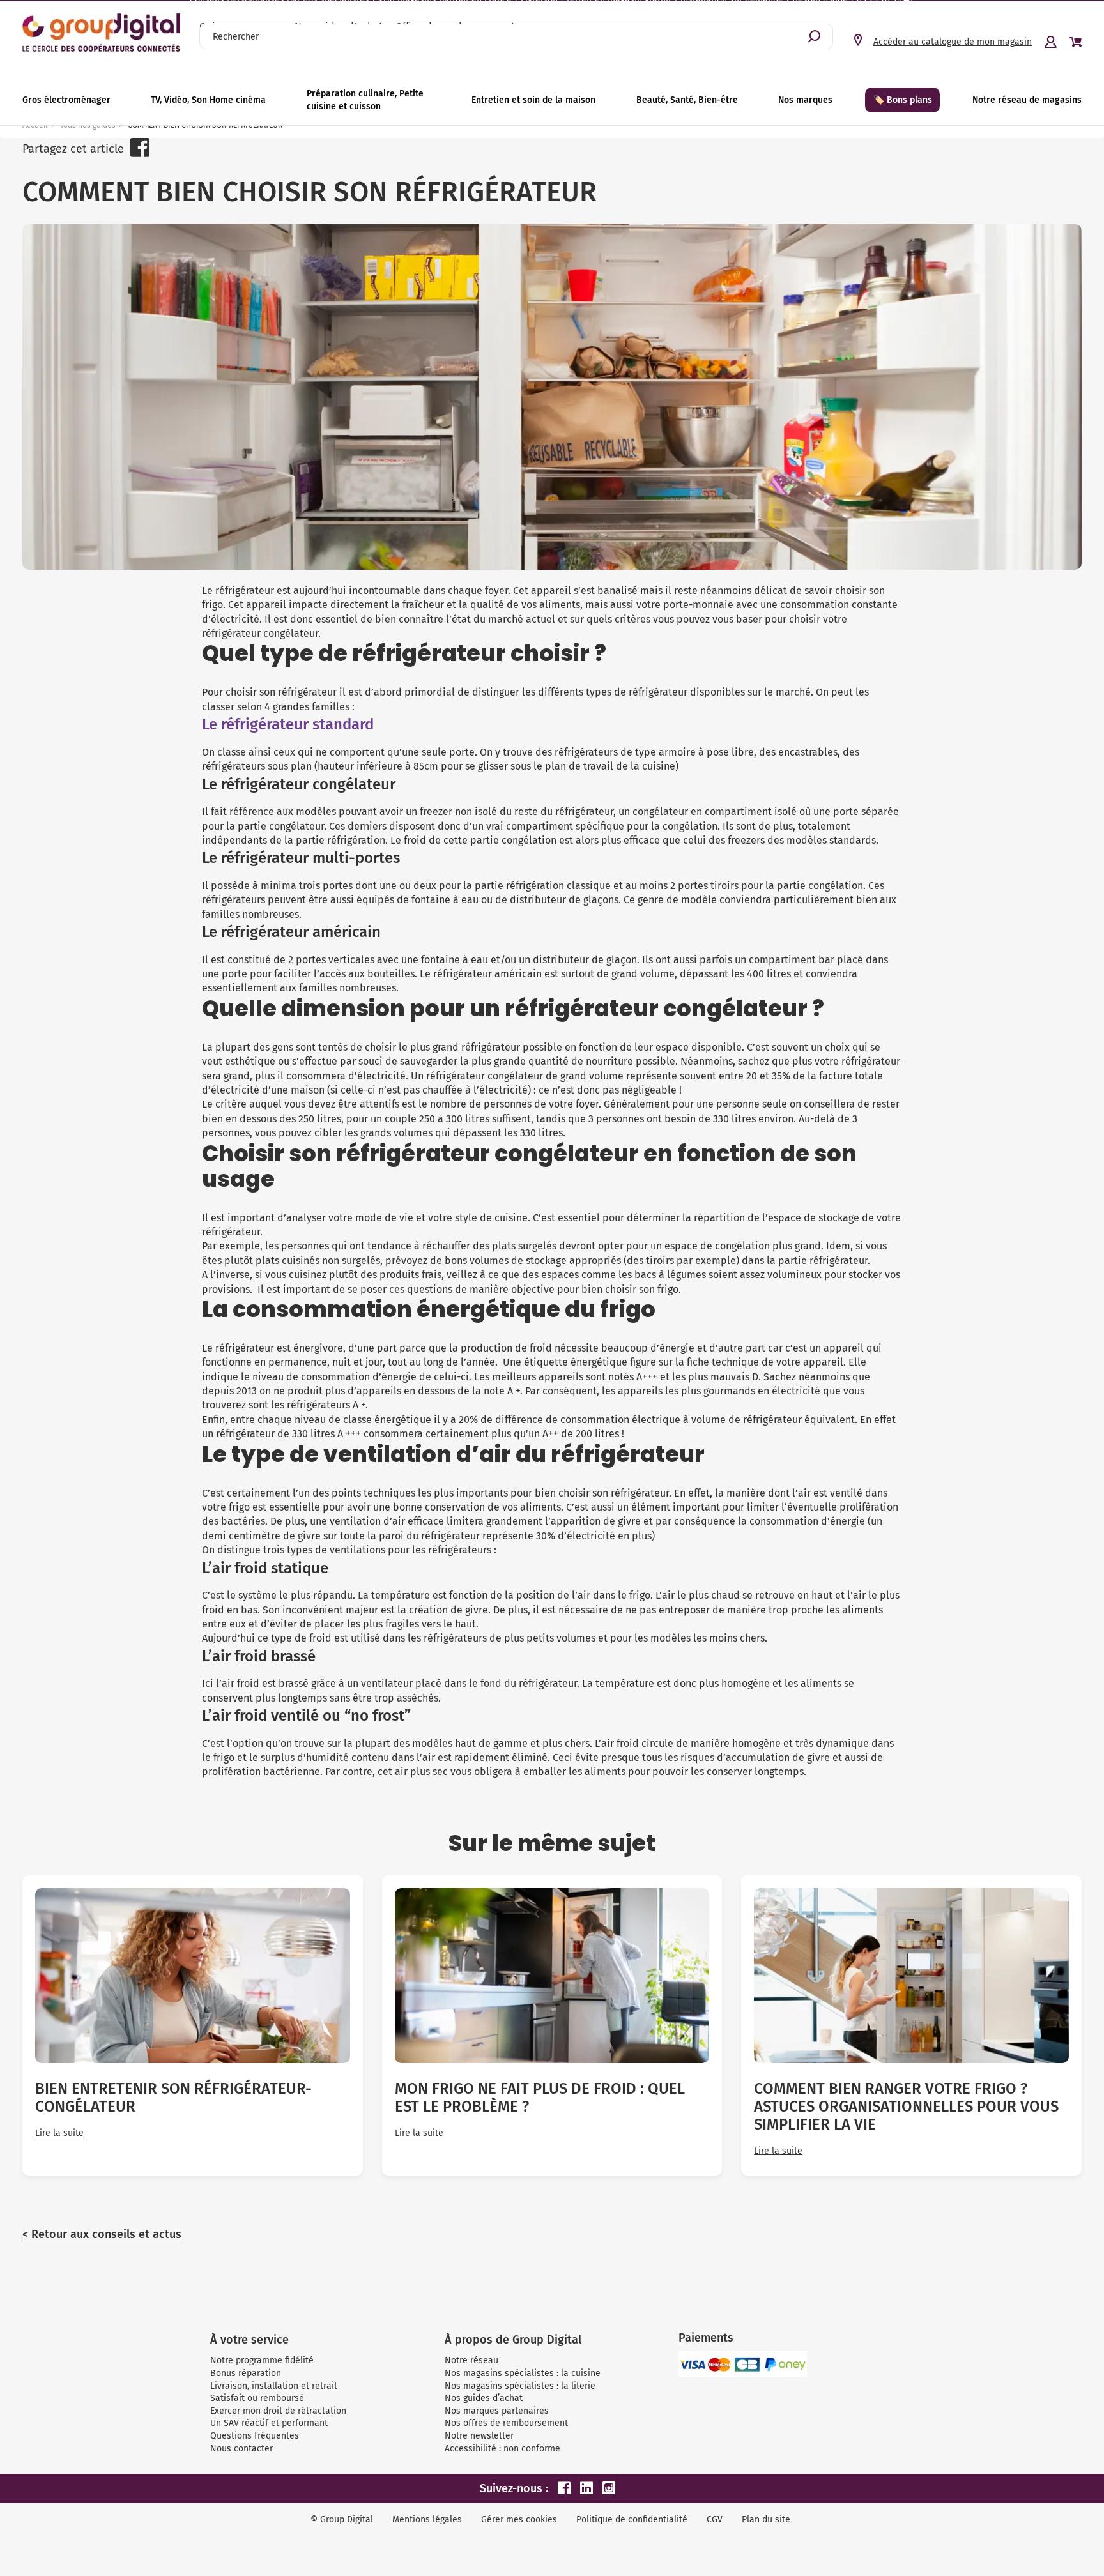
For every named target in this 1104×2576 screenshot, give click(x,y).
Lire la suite (59, 2133)
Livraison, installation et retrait (274, 2386)
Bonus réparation (246, 2373)
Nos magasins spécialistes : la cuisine (523, 2373)
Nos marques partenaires (497, 2411)
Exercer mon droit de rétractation (278, 2411)
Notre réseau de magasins (1027, 100)
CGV (715, 2519)
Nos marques (805, 100)
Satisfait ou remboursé (257, 2398)
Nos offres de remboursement (506, 2423)
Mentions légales (427, 2519)
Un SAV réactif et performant (269, 2423)
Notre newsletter (479, 2436)
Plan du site (766, 2519)
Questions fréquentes (255, 2436)
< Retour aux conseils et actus (102, 2234)
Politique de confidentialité (632, 2519)
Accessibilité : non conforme (502, 2449)
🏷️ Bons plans (903, 100)
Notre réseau (471, 2360)
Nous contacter (241, 2449)
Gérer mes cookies (519, 2519)
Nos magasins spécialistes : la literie (520, 2386)
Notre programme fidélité (262, 2360)
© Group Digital (342, 2519)
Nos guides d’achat (484, 2398)
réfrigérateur (307, 692)
